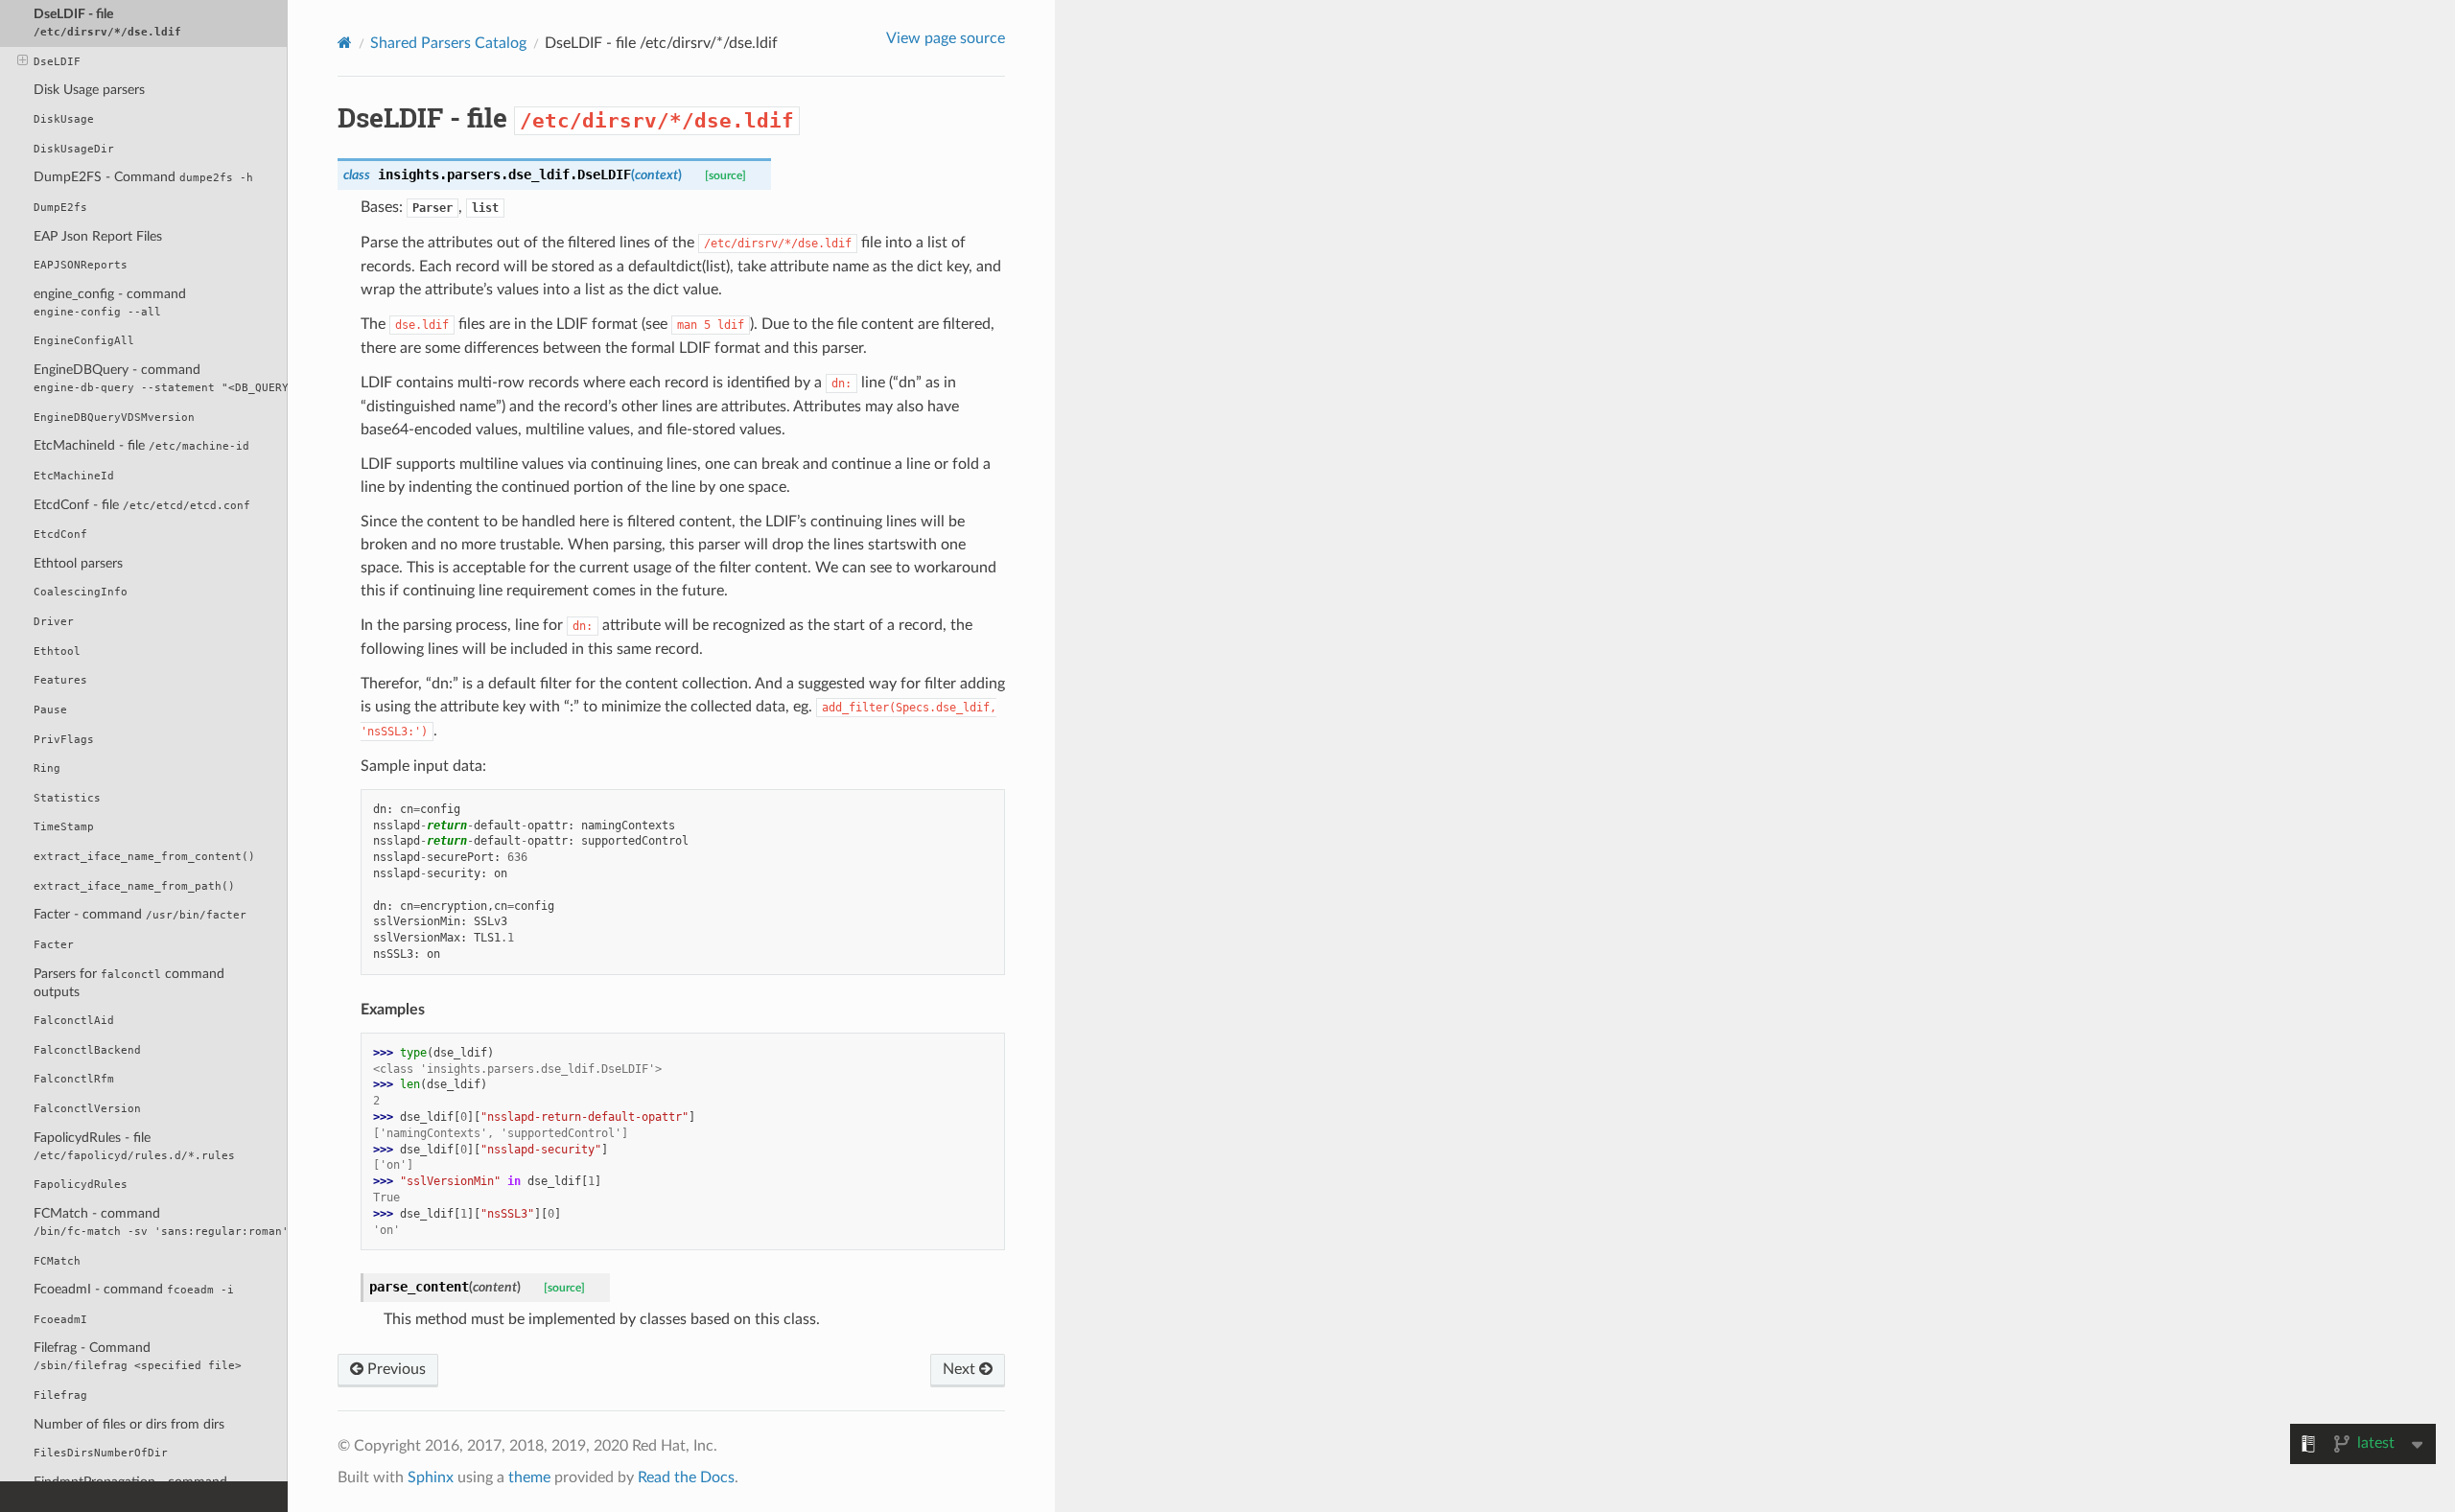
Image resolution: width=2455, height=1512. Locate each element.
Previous (395, 1369)
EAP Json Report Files (98, 236)
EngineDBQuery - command (161, 378)
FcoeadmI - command (134, 1289)
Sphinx (431, 1477)
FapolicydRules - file (134, 1146)
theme (529, 1477)
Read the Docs (686, 1477)
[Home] (345, 43)
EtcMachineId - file (141, 445)
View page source (946, 38)
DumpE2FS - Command (143, 177)
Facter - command (140, 914)
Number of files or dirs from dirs (129, 1424)
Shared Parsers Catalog (448, 43)
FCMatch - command (161, 1222)
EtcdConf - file (142, 505)
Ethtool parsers (78, 563)
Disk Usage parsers (89, 90)
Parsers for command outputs (129, 983)
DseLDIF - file (107, 23)
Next (961, 1369)
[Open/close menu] (23, 61)
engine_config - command (110, 302)
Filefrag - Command (138, 1356)
